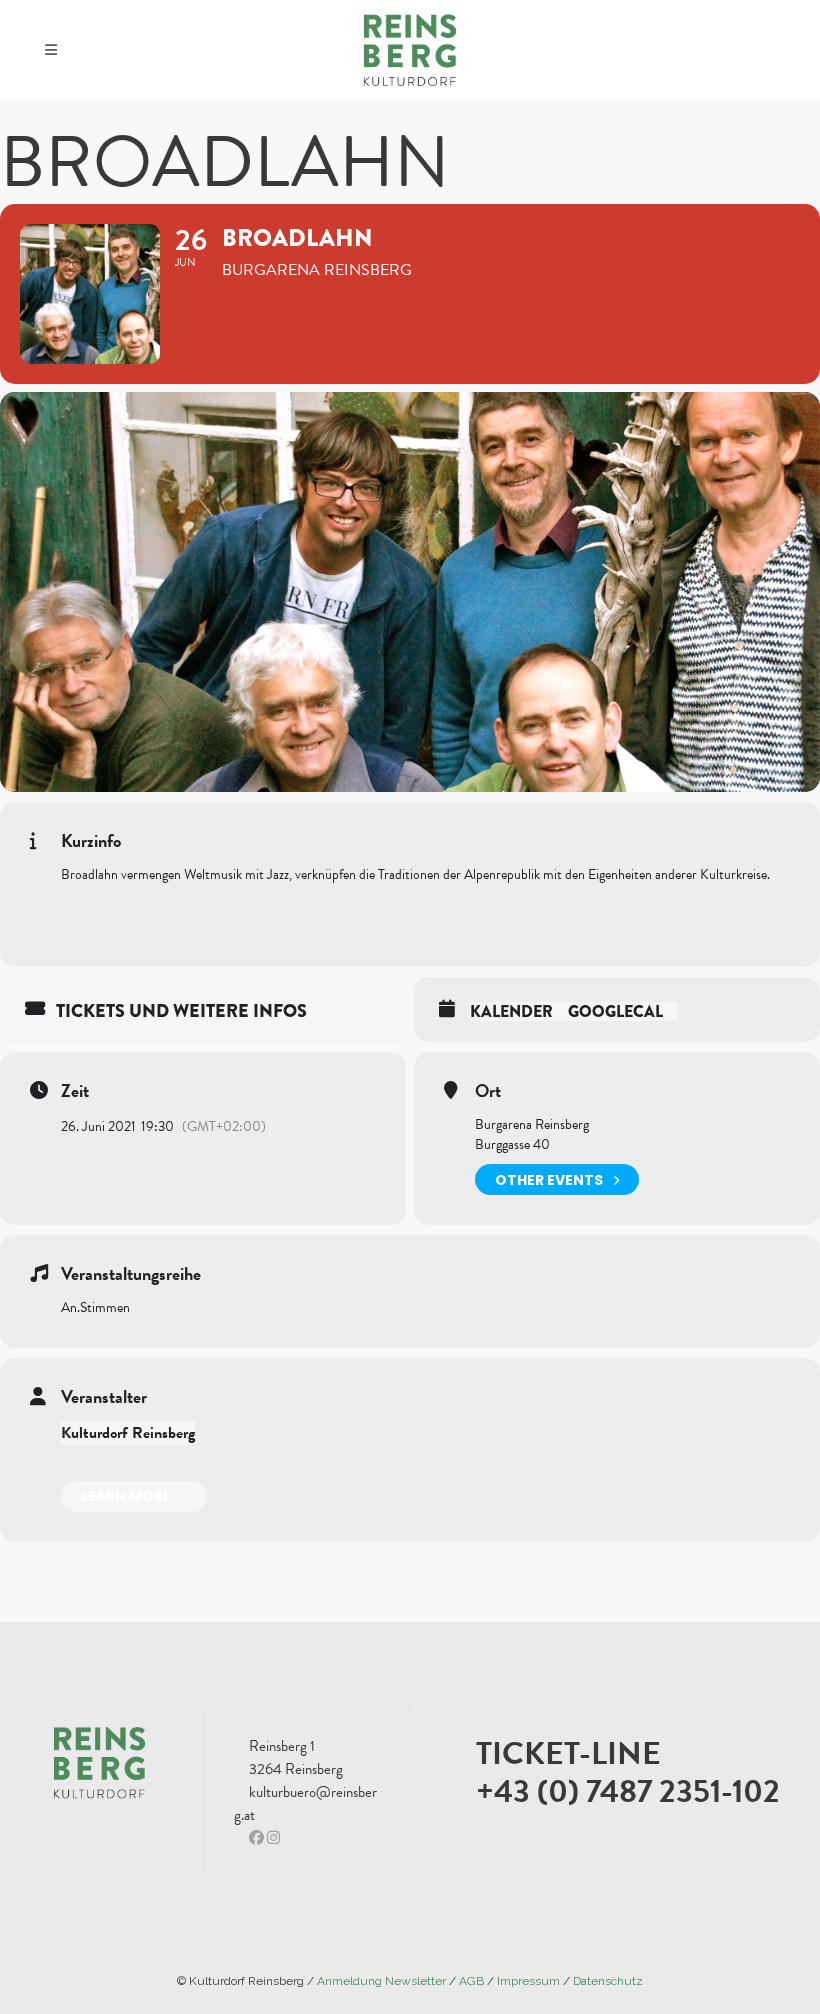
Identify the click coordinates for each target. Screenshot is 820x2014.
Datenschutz (608, 1981)
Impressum (528, 1981)
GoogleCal (615, 1012)
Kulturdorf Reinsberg (128, 1433)
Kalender (511, 1012)
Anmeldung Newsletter (381, 1981)
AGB (471, 1981)
